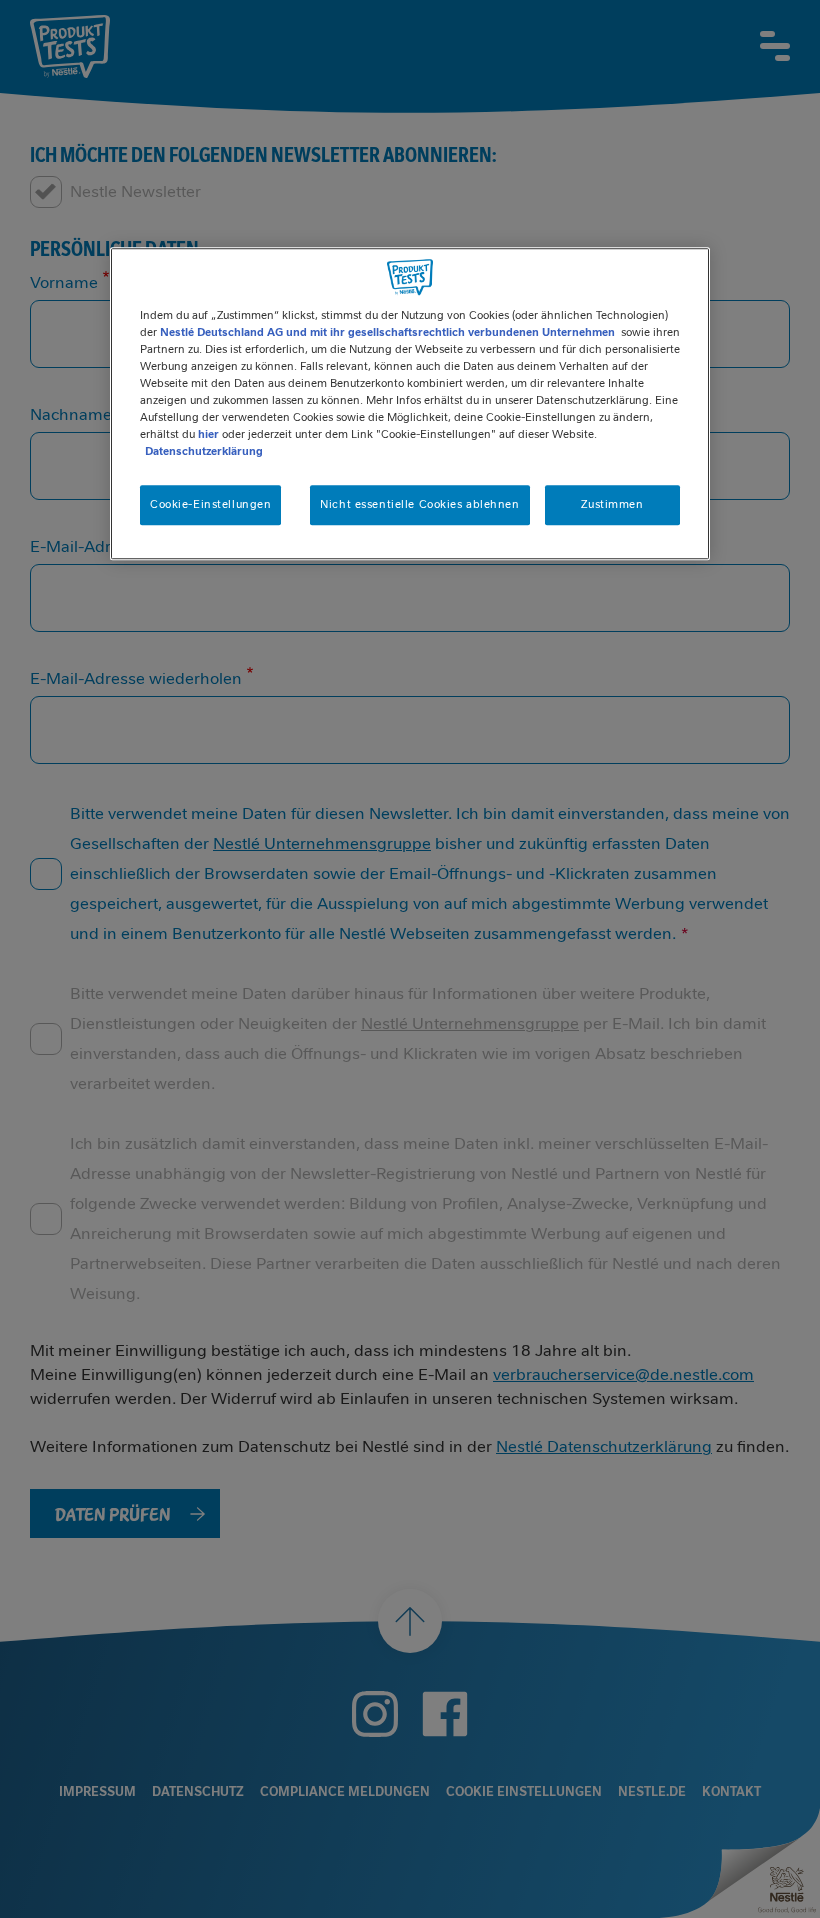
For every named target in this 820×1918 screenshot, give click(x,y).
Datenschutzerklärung (204, 451)
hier (208, 434)
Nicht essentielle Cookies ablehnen (419, 504)
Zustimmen (612, 504)
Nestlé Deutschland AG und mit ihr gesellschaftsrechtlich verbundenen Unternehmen (387, 332)
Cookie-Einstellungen (210, 504)
